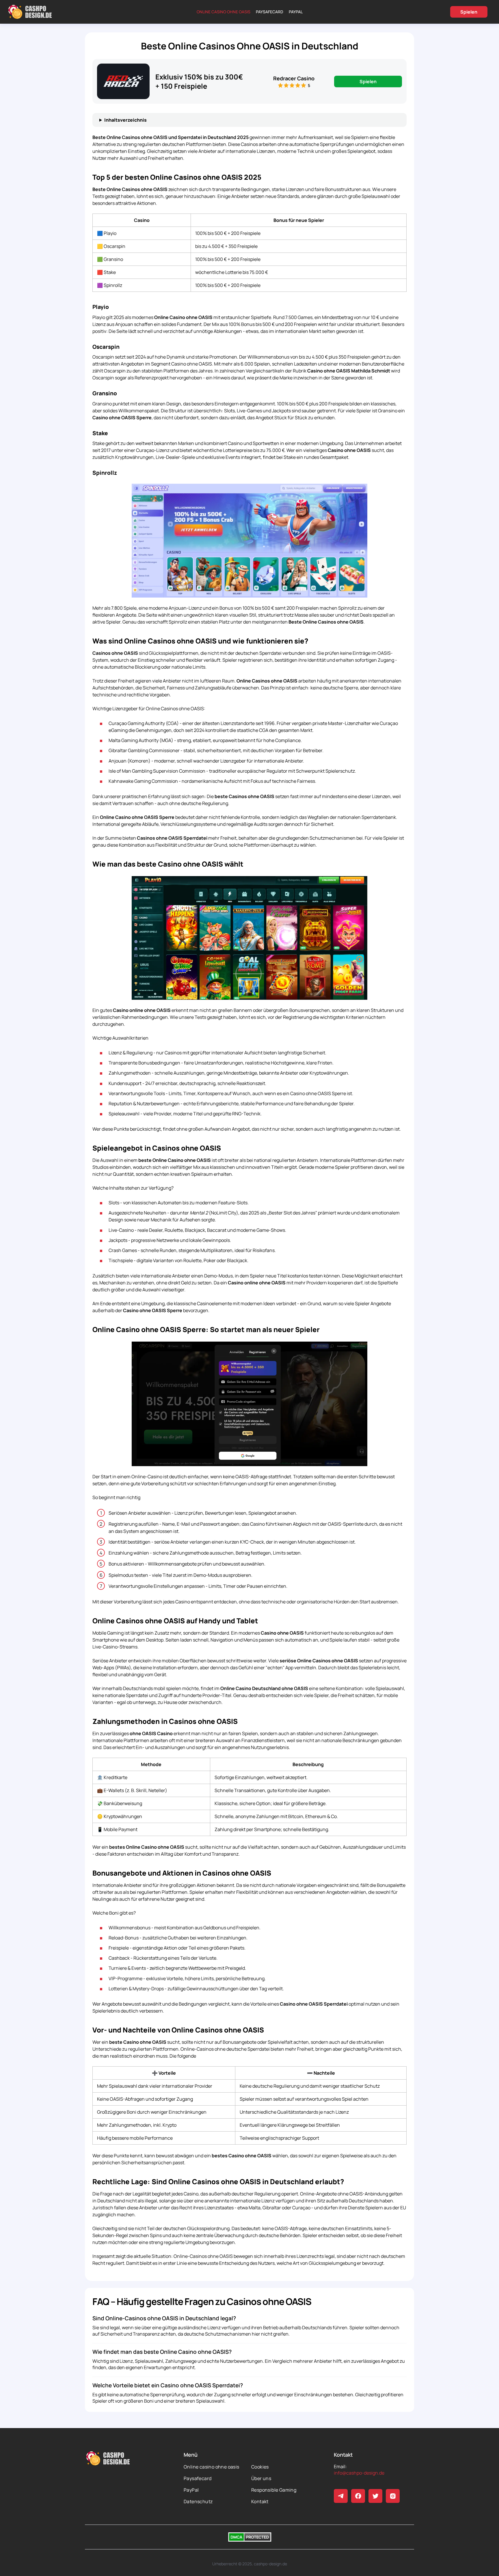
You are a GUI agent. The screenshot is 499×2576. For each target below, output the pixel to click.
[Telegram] (341, 2496)
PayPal (296, 12)
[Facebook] (358, 2496)
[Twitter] (375, 2496)
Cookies (260, 2467)
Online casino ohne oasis (224, 12)
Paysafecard (270, 12)
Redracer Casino (294, 78)
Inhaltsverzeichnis (125, 120)
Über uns (261, 2478)
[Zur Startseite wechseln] (30, 12)
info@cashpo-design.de (359, 2473)
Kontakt (260, 2501)
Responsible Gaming (274, 2490)
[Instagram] (393, 2496)
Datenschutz (198, 2501)
